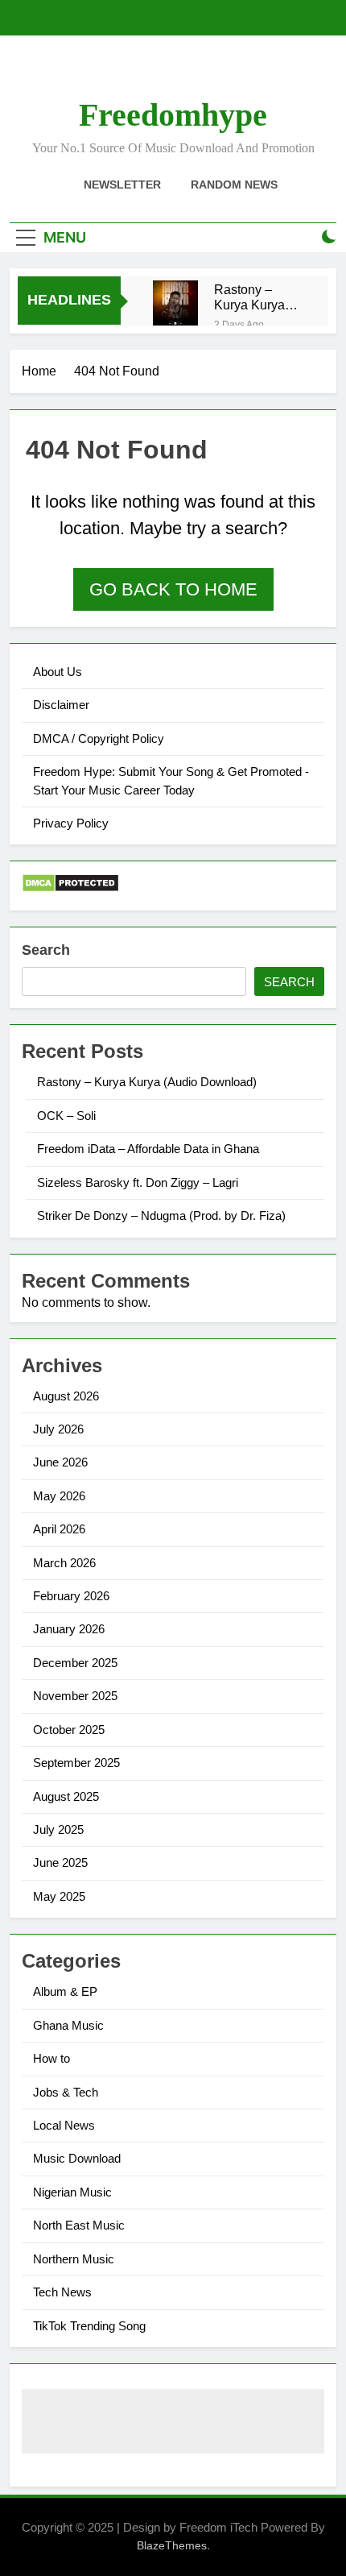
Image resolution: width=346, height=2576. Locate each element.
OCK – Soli (66, 1116)
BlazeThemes (172, 2545)
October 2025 (69, 1730)
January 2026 (69, 1629)
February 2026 (71, 1596)
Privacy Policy (71, 823)
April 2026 (59, 1529)
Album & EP (65, 1991)
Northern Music (74, 2259)
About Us (58, 672)
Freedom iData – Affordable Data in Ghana (148, 1149)
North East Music (79, 2225)
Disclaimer (61, 705)
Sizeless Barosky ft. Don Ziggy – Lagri (138, 1182)
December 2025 (75, 1663)
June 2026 (60, 1462)
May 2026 (59, 1496)
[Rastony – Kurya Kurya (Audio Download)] (175, 303)
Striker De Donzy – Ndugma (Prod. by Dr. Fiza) (161, 1215)
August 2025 (66, 1796)
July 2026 (58, 1429)
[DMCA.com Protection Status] (70, 888)
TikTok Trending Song (89, 2326)
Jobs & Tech (66, 2092)
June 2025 (60, 1863)
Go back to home (173, 589)
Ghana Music (68, 2025)
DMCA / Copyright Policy (99, 738)
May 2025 (59, 1896)
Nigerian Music (72, 2192)
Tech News (62, 2292)
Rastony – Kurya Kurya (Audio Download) (249, 297)
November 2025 (75, 1696)
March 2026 (64, 1563)
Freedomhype (173, 115)
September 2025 (76, 1763)
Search (46, 950)
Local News (64, 2125)
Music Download (77, 2158)
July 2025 (58, 1829)
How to (51, 2058)
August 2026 (66, 1396)
